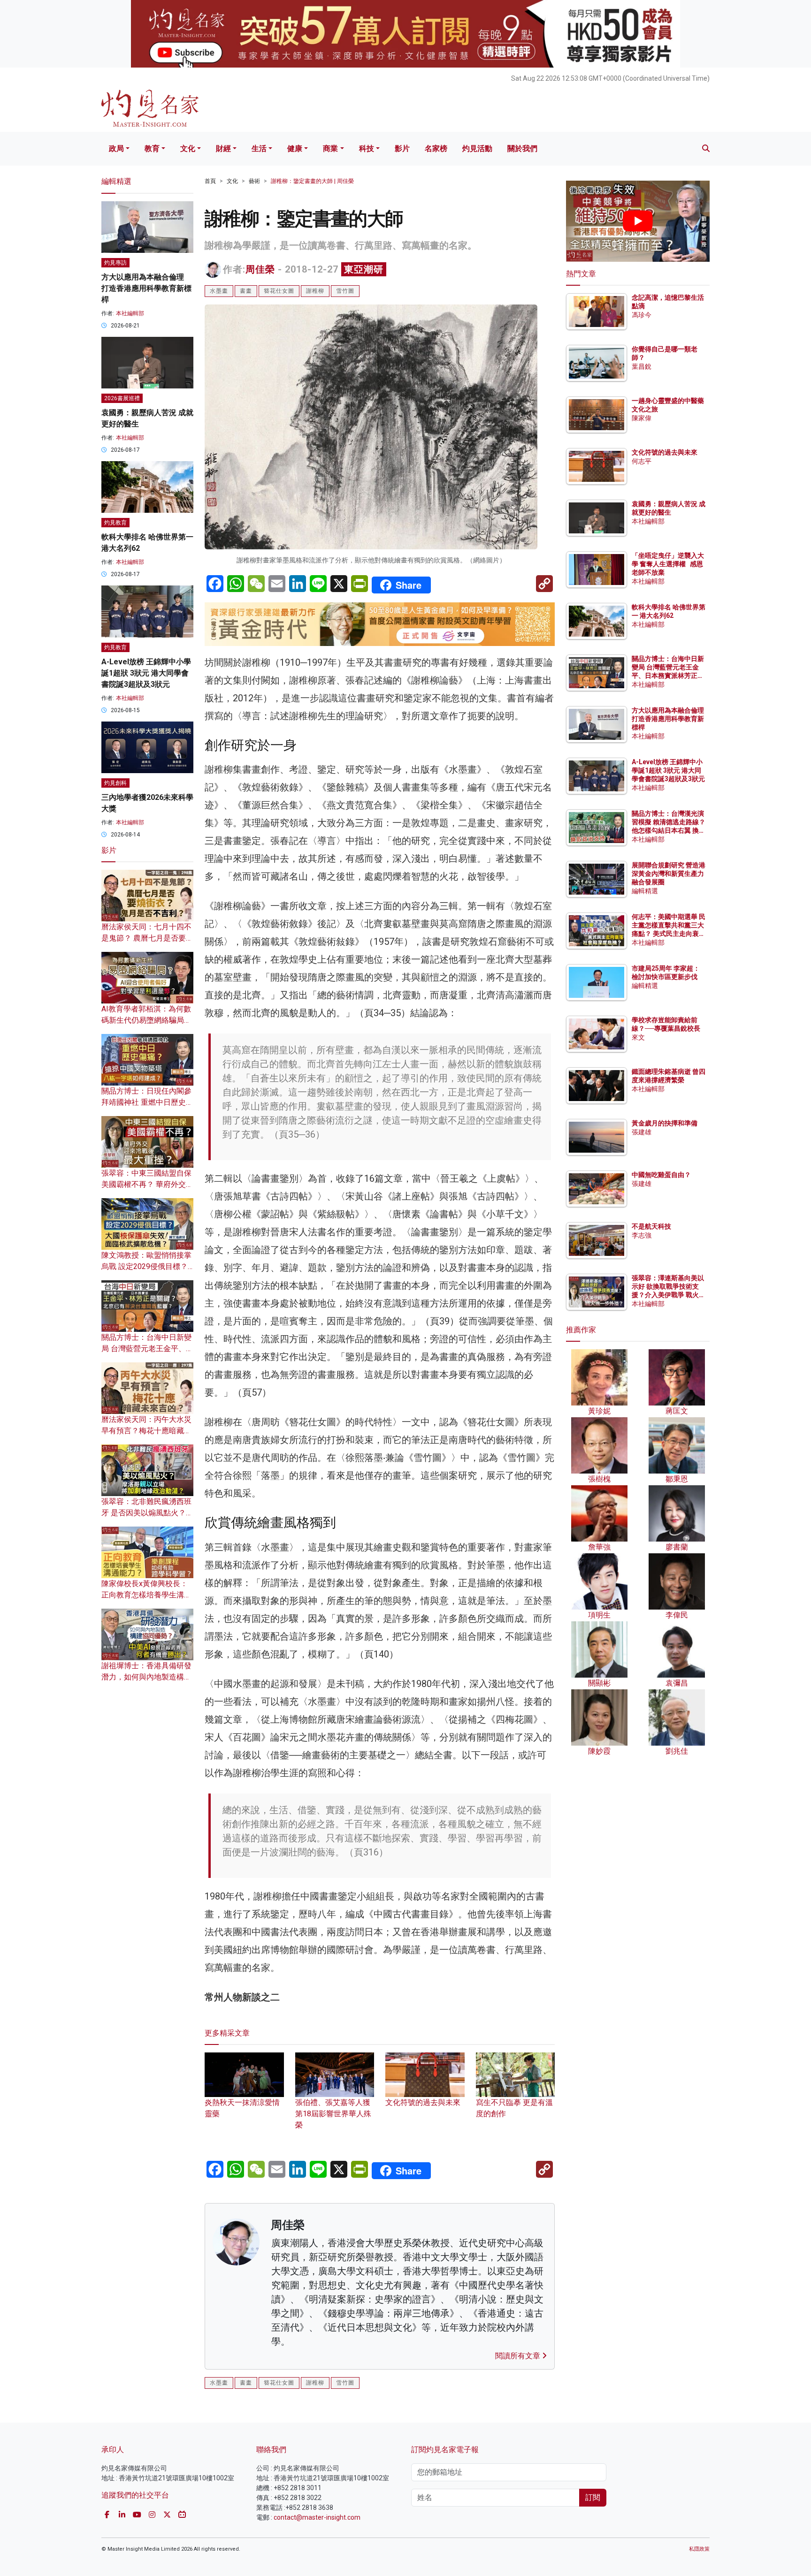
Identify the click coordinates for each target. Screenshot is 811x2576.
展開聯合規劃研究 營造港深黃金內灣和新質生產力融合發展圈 (669, 874)
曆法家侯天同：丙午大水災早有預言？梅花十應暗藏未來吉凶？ (146, 1431)
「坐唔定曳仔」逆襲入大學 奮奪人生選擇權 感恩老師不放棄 (668, 564)
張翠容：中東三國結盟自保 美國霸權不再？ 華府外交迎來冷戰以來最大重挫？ (147, 1184)
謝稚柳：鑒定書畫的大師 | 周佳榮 (312, 181)
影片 (402, 148)
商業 (330, 148)
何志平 (642, 461)
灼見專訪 (115, 263)
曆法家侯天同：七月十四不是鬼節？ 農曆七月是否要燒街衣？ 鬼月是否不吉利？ (147, 938)
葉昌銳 (642, 366)
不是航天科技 (651, 1226)
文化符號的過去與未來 (665, 452)
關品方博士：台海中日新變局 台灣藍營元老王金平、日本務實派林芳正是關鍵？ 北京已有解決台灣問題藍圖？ (669, 676)
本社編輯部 (130, 313)
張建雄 (642, 1132)
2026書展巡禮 (122, 398)
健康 (295, 148)
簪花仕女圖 (279, 291)
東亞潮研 (364, 269)
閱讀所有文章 (519, 2356)
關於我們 (522, 148)
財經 (223, 148)
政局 (116, 148)
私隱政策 (699, 2549)
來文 (638, 1037)
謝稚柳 (315, 291)
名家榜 (436, 148)
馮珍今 (642, 315)
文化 (188, 148)
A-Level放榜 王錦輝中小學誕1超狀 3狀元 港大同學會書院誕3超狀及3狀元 (146, 673)
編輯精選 (645, 891)
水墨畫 (219, 291)
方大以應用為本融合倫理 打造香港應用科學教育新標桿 (146, 288)
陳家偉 (642, 418)
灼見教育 (115, 523)
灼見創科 (115, 783)
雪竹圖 (345, 291)
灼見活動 (477, 148)
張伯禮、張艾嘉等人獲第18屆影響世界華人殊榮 (333, 2114)
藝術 (254, 181)
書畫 (246, 291)
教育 (152, 148)
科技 (367, 148)
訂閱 (593, 2497)
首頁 (210, 181)
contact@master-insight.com (317, 2517)
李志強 (642, 1235)
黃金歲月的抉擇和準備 (665, 1123)
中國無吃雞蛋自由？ (661, 1175)
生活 (259, 148)
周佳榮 (260, 269)
